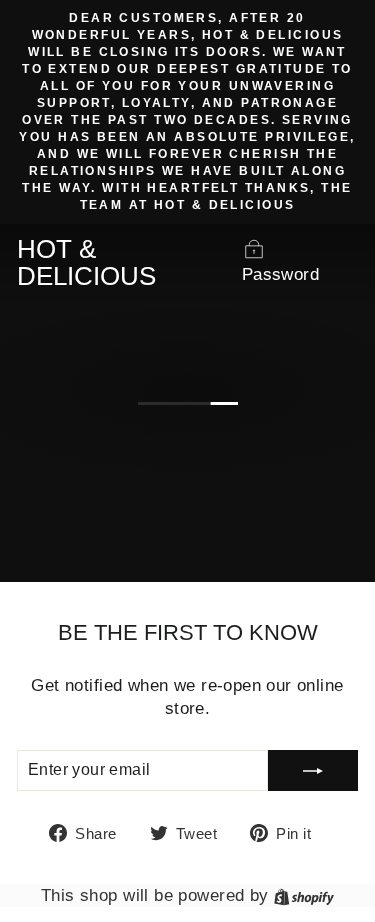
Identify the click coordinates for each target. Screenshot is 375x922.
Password (280, 274)
